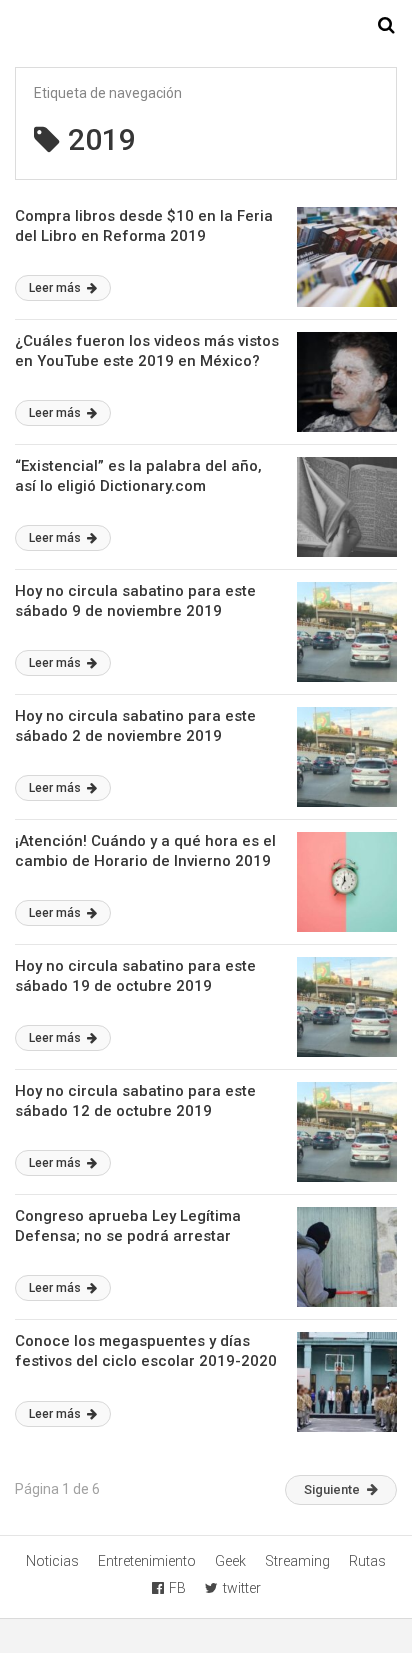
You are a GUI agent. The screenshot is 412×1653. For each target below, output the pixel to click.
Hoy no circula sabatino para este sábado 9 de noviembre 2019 (135, 601)
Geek (230, 1561)
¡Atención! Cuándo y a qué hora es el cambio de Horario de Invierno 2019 (145, 851)
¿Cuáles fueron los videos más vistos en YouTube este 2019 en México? (147, 351)
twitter (242, 1588)
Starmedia (206, 26)
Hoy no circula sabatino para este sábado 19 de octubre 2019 (135, 976)
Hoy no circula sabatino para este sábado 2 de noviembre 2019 (135, 726)
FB (177, 1588)
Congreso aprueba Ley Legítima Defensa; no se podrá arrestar (128, 1226)
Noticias (52, 1561)
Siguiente (332, 1489)
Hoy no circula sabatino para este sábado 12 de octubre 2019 (135, 1101)
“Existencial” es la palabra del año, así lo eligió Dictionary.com (138, 476)
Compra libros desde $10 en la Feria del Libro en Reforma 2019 (144, 226)
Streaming (297, 1561)
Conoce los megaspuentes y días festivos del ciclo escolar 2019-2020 (146, 1351)
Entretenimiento (147, 1561)
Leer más (56, 288)
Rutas (367, 1561)
